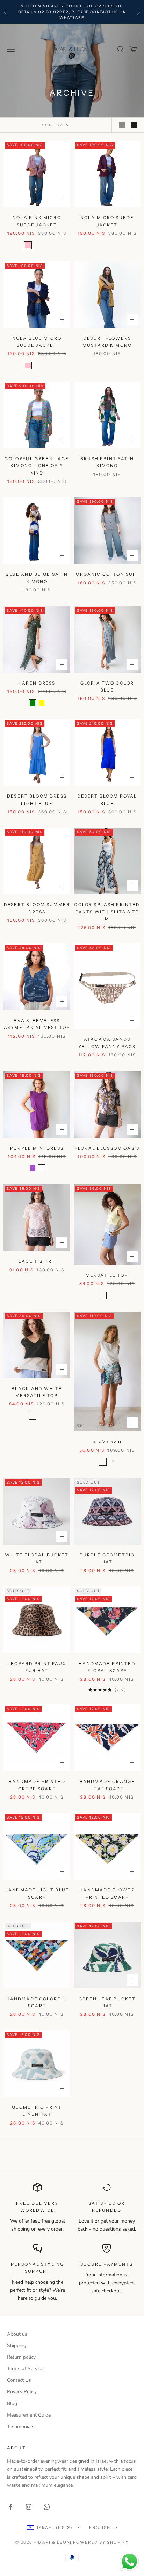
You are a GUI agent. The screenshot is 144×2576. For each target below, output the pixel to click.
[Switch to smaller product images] (134, 125)
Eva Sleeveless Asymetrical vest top (37, 1024)
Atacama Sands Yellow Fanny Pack (107, 1043)
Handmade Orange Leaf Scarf (107, 1785)
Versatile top (107, 1275)
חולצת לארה (107, 1442)
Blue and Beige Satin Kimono (37, 578)
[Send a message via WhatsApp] (129, 2562)
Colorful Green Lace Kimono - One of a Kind (37, 466)
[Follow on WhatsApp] (47, 2507)
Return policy (21, 2357)
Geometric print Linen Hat (37, 2111)
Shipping (17, 2346)
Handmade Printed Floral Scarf (107, 1667)
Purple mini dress (37, 1148)
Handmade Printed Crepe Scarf (37, 1785)
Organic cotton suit (107, 574)
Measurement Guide (29, 2415)
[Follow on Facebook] (10, 2507)
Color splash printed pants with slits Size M (107, 912)
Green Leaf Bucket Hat (107, 2002)
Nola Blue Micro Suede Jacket (37, 342)
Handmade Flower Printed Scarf (107, 1893)
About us (17, 2334)
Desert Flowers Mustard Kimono (107, 342)
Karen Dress (37, 683)
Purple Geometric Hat (107, 1558)
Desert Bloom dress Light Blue (37, 800)
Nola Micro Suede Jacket (107, 221)
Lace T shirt (37, 1261)
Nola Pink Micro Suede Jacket (37, 221)
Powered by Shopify (101, 2542)
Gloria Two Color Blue (107, 686)
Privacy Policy (22, 2392)
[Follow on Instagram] (29, 2507)
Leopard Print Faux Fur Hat (37, 1667)
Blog (12, 2403)
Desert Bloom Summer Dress (37, 908)
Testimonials (21, 2426)
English (100, 2528)
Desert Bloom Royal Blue (107, 800)
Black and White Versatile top (37, 1392)
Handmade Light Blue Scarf (37, 1893)
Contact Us (19, 2380)
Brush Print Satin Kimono (107, 462)
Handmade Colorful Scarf (37, 2002)
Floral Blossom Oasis (107, 1148)
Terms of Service (25, 2369)
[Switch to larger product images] (122, 125)
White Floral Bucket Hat (37, 1558)
